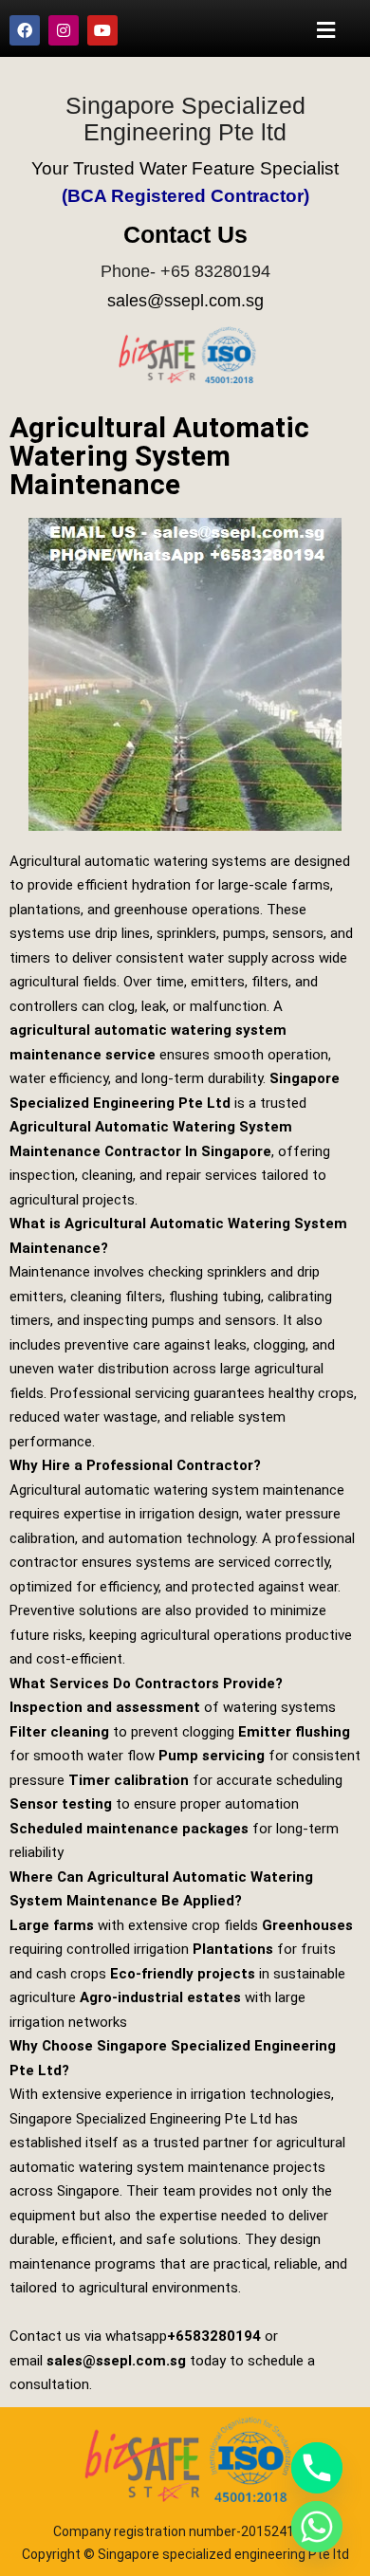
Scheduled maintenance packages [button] (129, 1829)
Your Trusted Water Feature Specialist (185, 168)
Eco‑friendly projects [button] (183, 1974)
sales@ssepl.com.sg (185, 301)
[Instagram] (64, 30)
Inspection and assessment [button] (105, 1707)
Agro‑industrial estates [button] (160, 1997)
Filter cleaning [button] (59, 1732)
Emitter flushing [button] (294, 1732)
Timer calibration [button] (129, 1780)
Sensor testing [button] (61, 1804)
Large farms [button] (52, 1925)
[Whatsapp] (317, 2527)
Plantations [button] (233, 1949)
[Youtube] (102, 30)
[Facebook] (25, 30)
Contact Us (185, 234)
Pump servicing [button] (212, 1756)
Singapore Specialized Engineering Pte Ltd (140, 2119)
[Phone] (317, 2468)
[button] (326, 30)
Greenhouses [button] (307, 1925)
